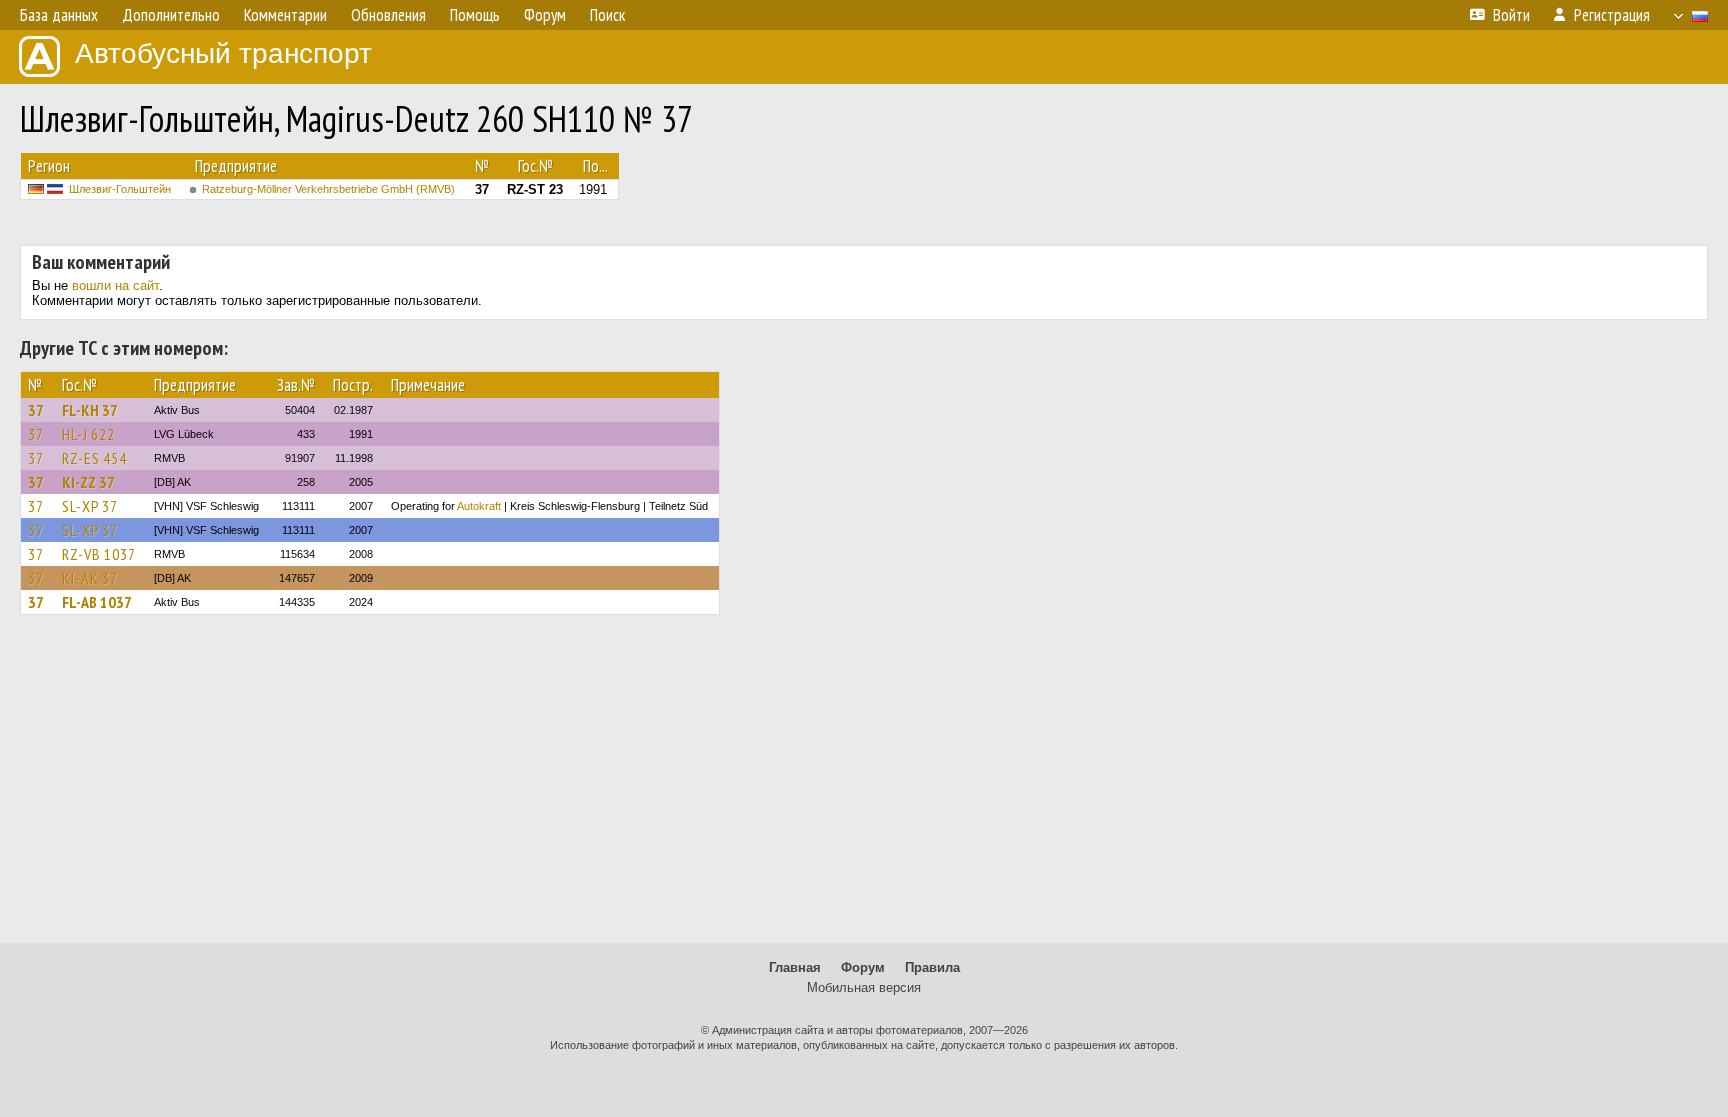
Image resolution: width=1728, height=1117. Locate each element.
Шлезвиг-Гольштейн (120, 189)
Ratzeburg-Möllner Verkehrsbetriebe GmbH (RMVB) (328, 189)
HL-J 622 (88, 434)
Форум (863, 967)
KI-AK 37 (90, 578)
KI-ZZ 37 (88, 482)
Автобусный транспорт (223, 53)
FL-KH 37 (90, 410)
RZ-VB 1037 (99, 554)
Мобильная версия (864, 987)
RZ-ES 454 (94, 458)
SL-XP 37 (90, 506)
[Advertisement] (864, 788)
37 (36, 410)
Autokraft (479, 506)
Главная (795, 967)
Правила (932, 967)
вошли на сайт (115, 285)
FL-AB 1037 (97, 602)
